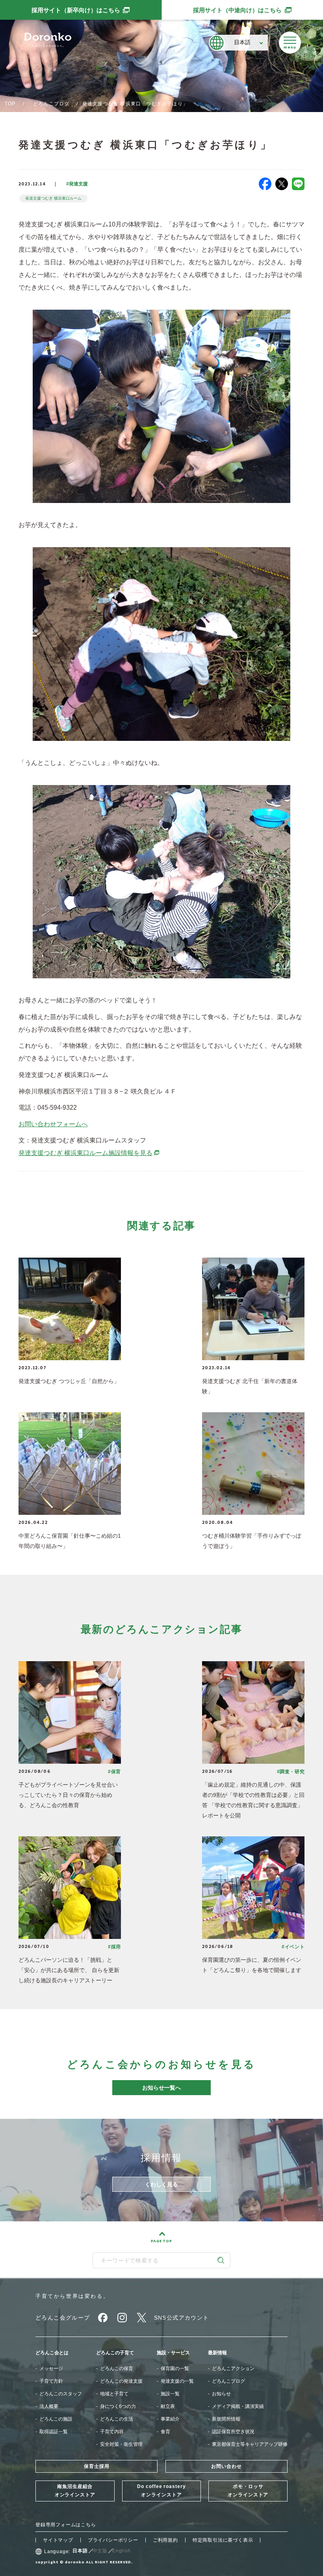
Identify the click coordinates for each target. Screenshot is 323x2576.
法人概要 (49, 2406)
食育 (165, 2432)
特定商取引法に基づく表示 (223, 2540)
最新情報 (217, 2353)
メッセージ (51, 2368)
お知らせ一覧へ (161, 2088)
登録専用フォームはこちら (66, 2525)
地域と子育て (114, 2394)
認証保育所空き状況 (233, 2432)
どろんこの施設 (56, 2419)
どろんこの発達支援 (121, 2381)
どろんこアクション (233, 2368)
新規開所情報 (226, 2419)
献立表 (168, 2406)
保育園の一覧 (175, 2368)
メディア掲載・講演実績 (238, 2406)
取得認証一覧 (54, 2432)
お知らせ (221, 2394)
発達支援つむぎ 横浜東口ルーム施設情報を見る (89, 1153)
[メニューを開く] (290, 43)
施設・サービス (173, 2353)
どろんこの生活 (117, 2419)
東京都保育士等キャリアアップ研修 (250, 2444)
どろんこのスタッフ (61, 2394)
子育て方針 (51, 2381)
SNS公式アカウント (182, 2318)
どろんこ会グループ (63, 2318)
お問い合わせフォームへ (53, 1124)
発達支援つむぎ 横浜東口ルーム (53, 198)
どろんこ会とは (52, 2353)
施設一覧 (170, 2394)
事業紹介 (170, 2419)
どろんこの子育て (115, 2353)
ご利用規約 (165, 2540)
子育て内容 (112, 2432)
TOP (10, 104)
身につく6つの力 (118, 2406)
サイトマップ (58, 2540)
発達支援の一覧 (177, 2381)
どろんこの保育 (117, 2368)
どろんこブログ (51, 104)
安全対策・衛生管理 (121, 2444)
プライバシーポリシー (113, 2540)
